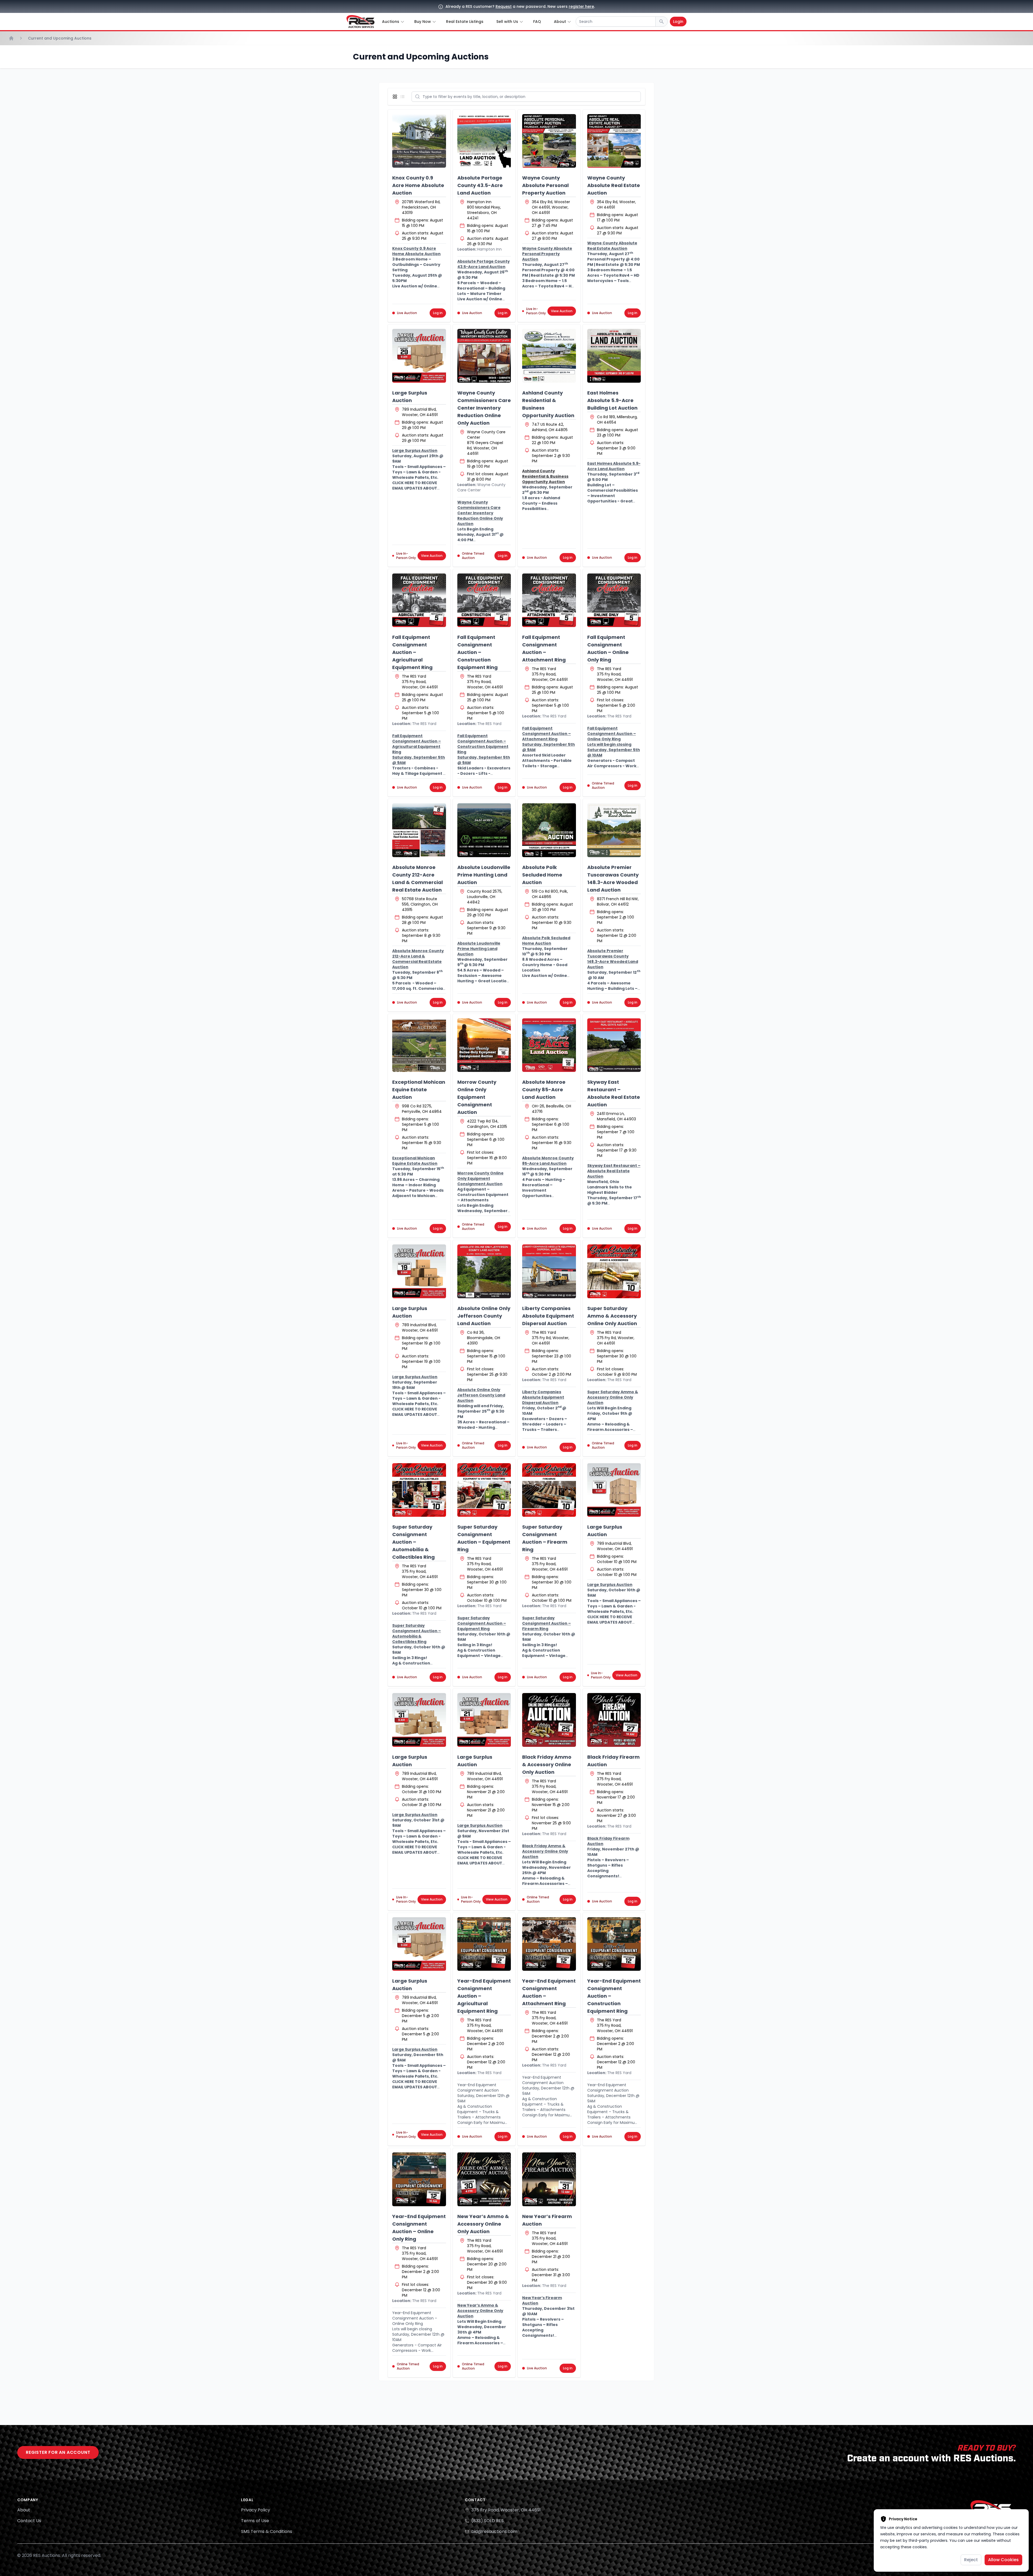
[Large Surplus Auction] (419, 356)
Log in (438, 313)
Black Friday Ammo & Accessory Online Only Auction (547, 1764)
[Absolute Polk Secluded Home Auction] (549, 830)
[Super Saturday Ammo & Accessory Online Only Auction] (614, 1271)
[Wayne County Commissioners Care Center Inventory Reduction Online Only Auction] (484, 356)
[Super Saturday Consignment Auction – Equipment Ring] (484, 1490)
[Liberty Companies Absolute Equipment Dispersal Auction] (549, 1271)
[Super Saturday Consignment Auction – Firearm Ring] (549, 1490)
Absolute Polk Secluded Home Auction (542, 875)
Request (504, 6)
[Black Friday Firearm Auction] (614, 1720)
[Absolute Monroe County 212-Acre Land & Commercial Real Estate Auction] (419, 830)
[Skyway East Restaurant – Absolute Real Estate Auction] (614, 1045)
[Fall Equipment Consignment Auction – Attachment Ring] (549, 600)
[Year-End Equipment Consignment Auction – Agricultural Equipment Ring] (484, 1944)
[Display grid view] (396, 97)
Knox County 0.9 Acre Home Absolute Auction (418, 185)
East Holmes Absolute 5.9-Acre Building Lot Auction (612, 400)
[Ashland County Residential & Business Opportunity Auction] (549, 356)
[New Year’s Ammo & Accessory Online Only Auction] (484, 2179)
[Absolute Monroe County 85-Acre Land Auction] (549, 1045)
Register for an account (58, 2452)
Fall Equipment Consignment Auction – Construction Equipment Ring (477, 652)
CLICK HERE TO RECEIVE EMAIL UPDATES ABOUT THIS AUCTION (415, 488)
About (24, 2510)
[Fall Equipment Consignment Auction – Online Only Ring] (614, 600)
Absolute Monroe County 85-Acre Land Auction (544, 1090)
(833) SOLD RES (487, 2521)
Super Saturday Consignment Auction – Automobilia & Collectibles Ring (413, 1542)
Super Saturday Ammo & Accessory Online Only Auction (612, 1316)
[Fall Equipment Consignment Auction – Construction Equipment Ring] (484, 600)
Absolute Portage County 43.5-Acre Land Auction (480, 185)
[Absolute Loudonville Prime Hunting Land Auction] (484, 830)
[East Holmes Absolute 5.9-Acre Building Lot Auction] (614, 356)
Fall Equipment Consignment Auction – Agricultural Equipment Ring (412, 652)
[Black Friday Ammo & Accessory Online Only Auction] (549, 1720)
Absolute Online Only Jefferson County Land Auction (484, 1316)
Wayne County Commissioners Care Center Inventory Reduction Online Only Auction (484, 408)
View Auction (562, 311)
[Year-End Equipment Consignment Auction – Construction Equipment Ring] (614, 1944)
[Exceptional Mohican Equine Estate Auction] (419, 1045)
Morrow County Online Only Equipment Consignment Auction (477, 1097)
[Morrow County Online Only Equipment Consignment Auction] (484, 1045)
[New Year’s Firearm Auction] (549, 2179)
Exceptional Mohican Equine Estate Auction (419, 1090)
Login (678, 22)
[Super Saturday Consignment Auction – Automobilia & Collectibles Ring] (419, 1490)
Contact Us (29, 2521)
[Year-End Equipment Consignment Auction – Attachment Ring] (549, 1944)
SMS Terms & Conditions (267, 2531)
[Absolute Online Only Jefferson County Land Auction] (484, 1271)
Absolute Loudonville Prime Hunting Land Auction (484, 875)
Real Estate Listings (465, 22)
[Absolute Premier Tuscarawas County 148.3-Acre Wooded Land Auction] (614, 830)
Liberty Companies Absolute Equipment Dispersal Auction (548, 1316)
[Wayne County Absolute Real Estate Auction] (614, 141)
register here (581, 6)
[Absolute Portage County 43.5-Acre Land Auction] (484, 141)
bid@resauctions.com (494, 2531)
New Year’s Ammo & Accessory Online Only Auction (483, 2224)
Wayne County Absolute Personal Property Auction (545, 185)
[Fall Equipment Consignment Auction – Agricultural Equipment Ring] (419, 600)
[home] (360, 22)
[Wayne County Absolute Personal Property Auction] (549, 141)
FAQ (537, 22)
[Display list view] (404, 97)
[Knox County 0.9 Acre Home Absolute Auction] (419, 141)
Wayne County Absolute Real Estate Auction (614, 185)
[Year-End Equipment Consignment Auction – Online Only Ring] (419, 2179)
